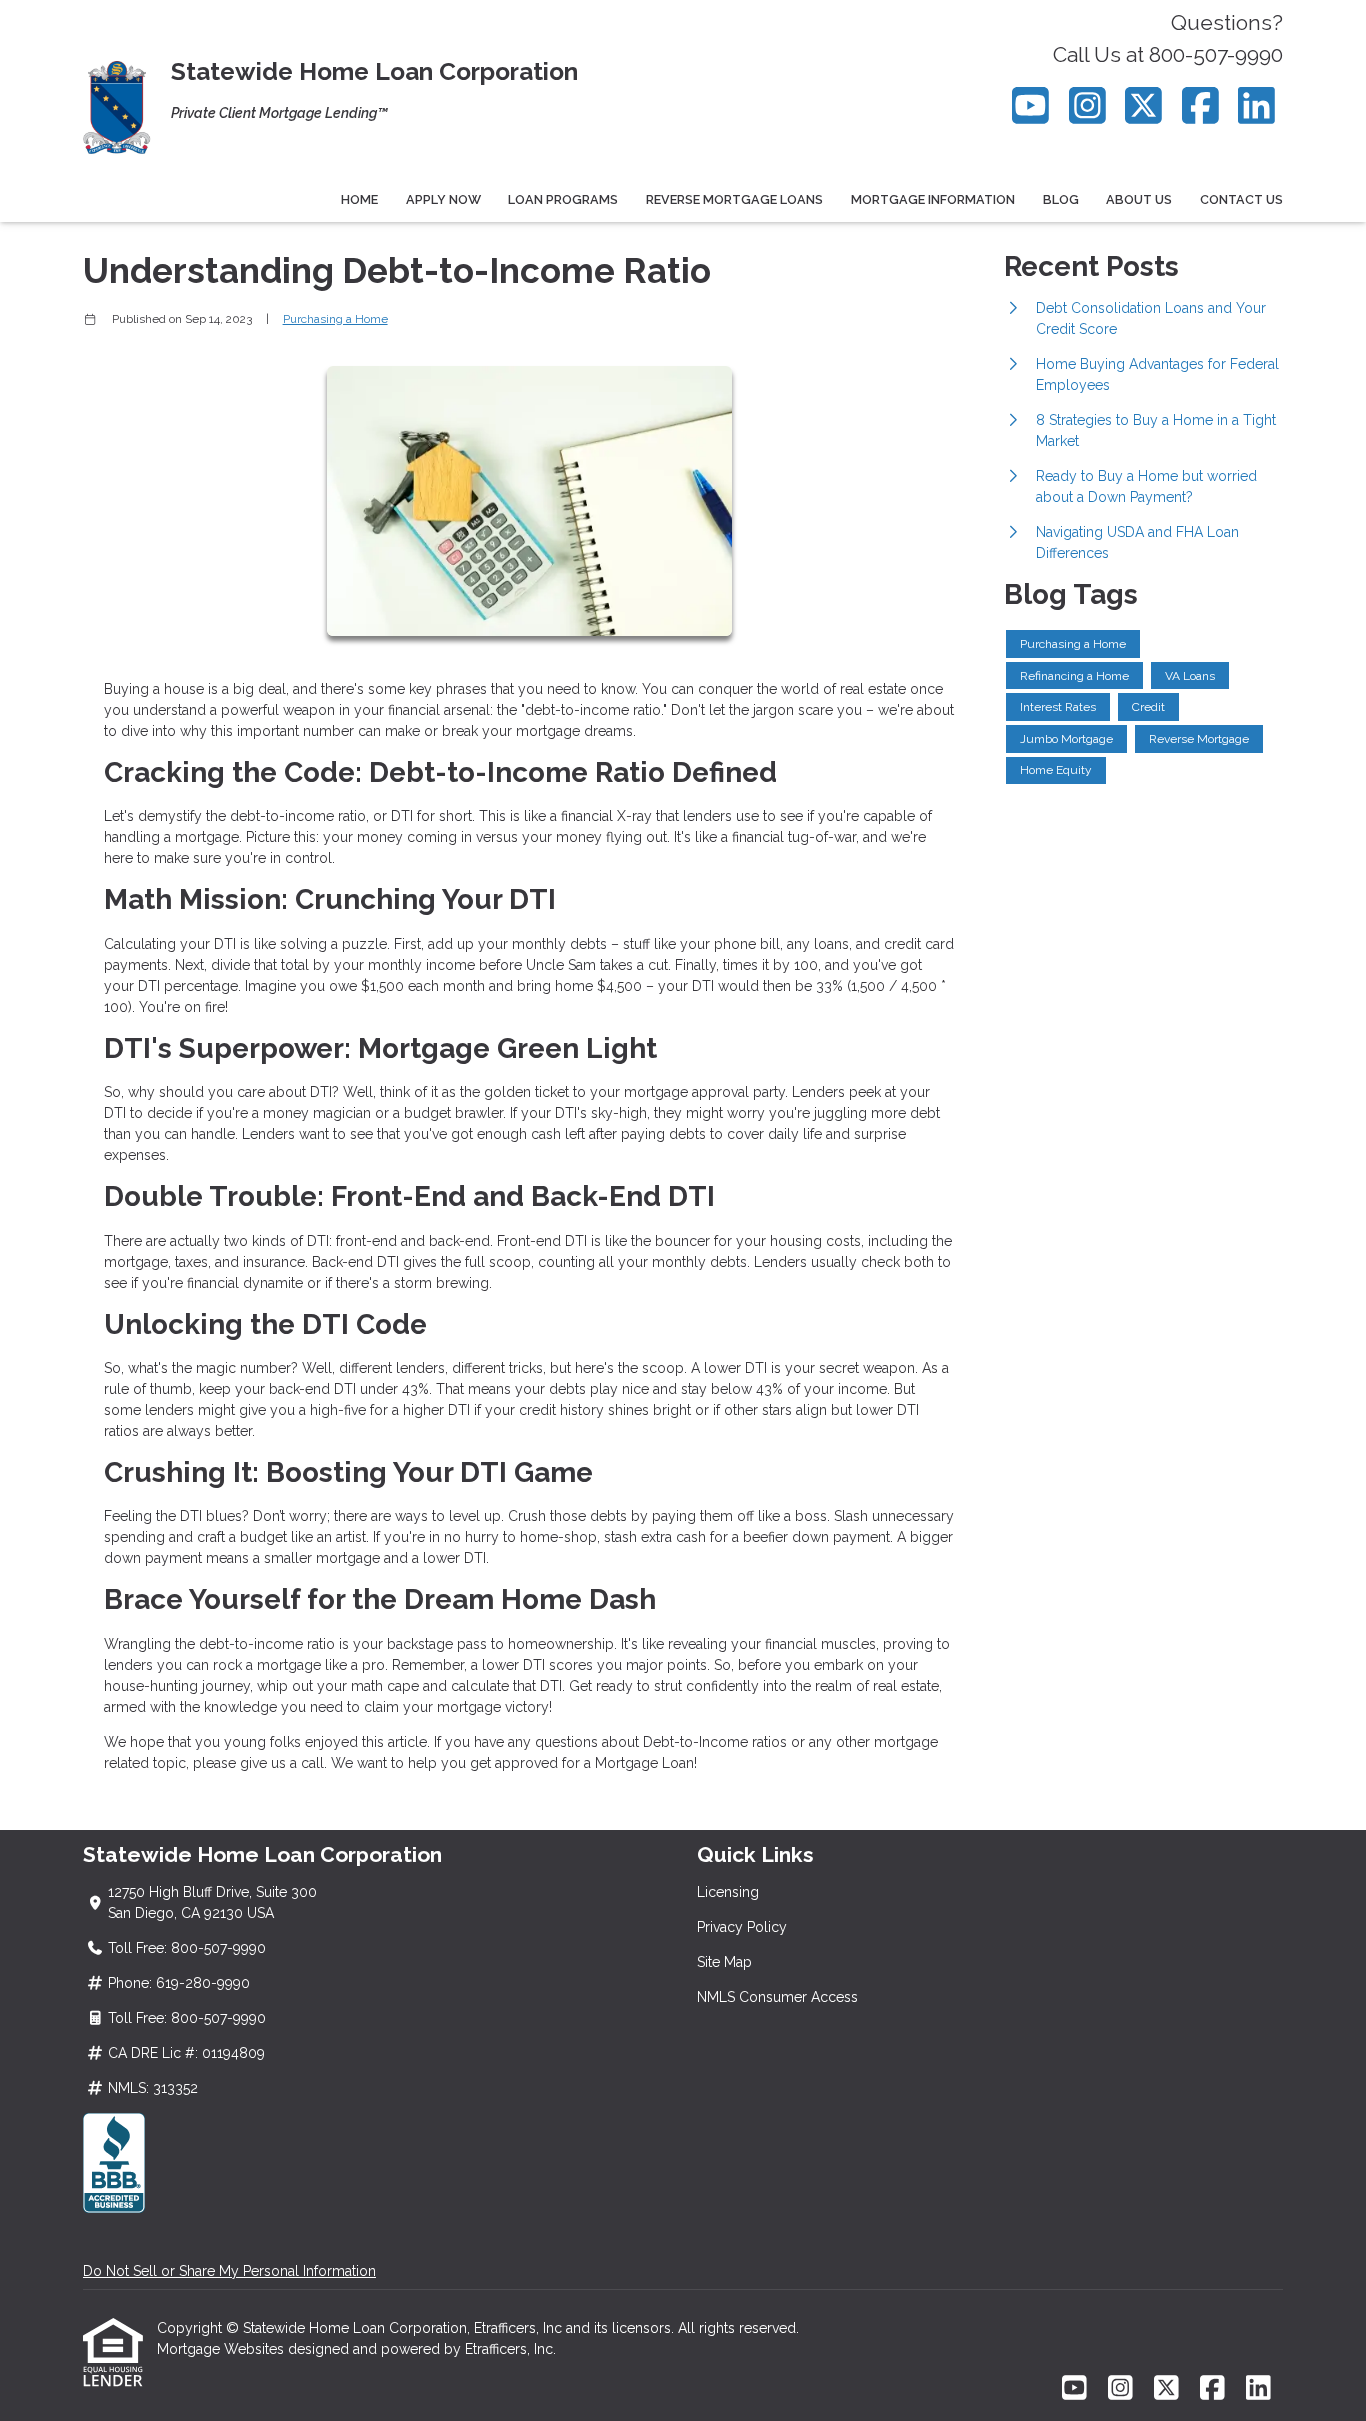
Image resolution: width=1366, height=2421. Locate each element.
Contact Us (1241, 199)
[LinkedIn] (1257, 105)
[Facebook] (1200, 105)
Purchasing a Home (335, 319)
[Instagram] (1087, 105)
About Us (1139, 199)
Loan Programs (563, 199)
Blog (1061, 199)
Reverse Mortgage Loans (734, 199)
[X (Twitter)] (1144, 105)
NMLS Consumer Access (777, 1997)
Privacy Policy (742, 1927)
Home (359, 199)
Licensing (728, 1892)
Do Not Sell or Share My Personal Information (229, 2271)
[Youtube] (1031, 105)
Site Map (724, 1962)
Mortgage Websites (222, 2349)
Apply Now (443, 199)
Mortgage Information (933, 199)
